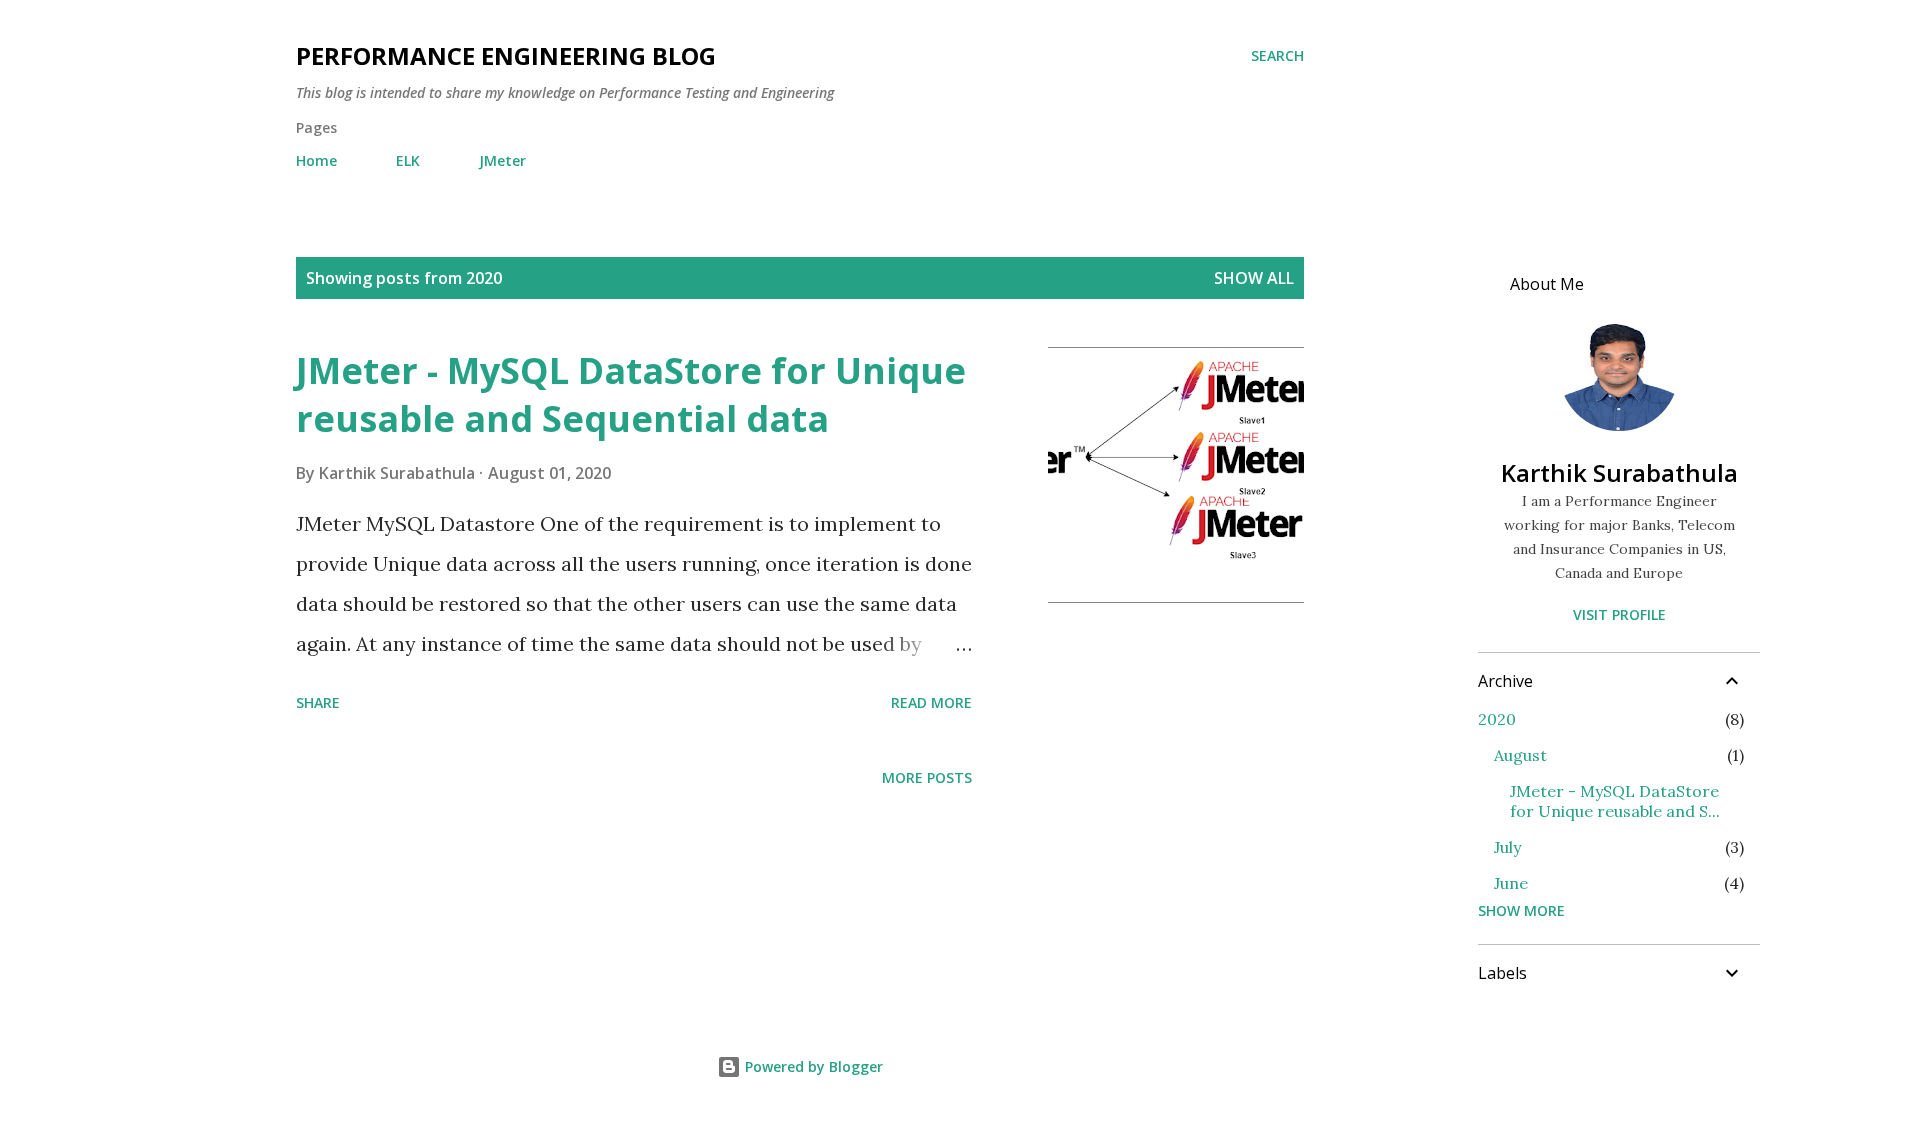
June (1511, 883)
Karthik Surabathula (1619, 472)
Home (316, 160)
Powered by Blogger (812, 1066)
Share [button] (318, 702)
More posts (927, 777)
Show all (1254, 278)
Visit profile (1619, 614)
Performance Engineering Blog (506, 55)
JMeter (502, 160)
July (1507, 847)
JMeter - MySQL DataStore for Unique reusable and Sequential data (631, 394)
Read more (931, 702)
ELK (408, 160)
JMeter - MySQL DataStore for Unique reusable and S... (1615, 801)
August (1520, 755)
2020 (1497, 719)
